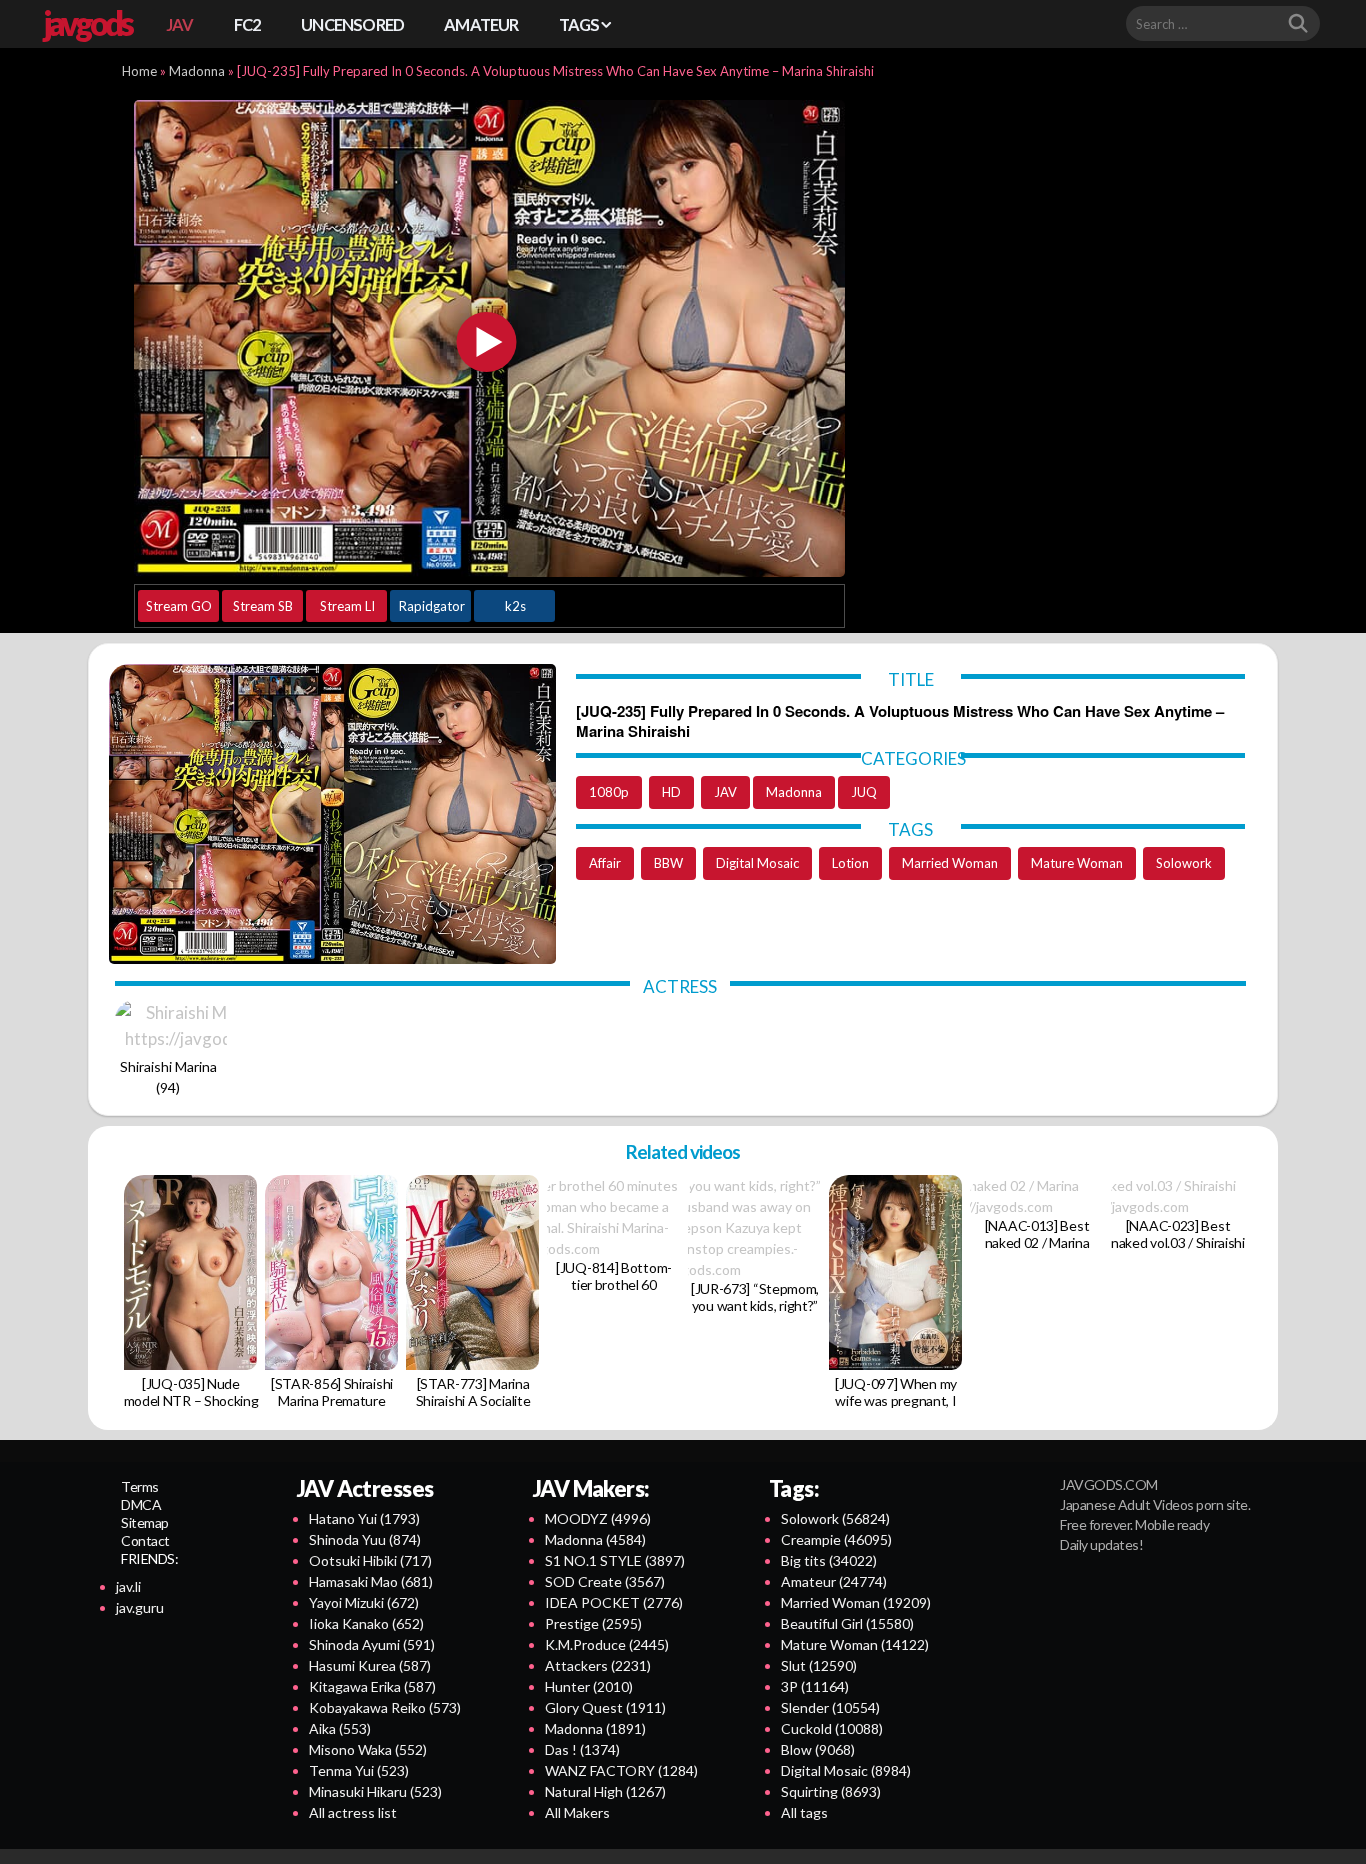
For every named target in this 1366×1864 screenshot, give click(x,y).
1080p (609, 792)
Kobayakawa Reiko (385, 1707)
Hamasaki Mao (371, 1581)
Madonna (197, 71)
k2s (515, 606)
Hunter (589, 1686)
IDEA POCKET (614, 1602)
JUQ (864, 792)
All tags (804, 1812)
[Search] (1298, 24)
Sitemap (145, 1522)
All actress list (353, 1812)
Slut (819, 1665)
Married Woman (950, 863)
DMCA (141, 1504)
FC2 (248, 24)
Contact (145, 1540)
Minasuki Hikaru (375, 1791)
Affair (605, 863)
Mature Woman (1077, 863)
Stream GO (179, 606)
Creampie (836, 1539)
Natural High (605, 1791)
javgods (87, 23)
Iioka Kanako (366, 1623)
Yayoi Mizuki (364, 1602)
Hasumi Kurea (370, 1665)
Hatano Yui (364, 1518)
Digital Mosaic (757, 863)
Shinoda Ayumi (372, 1644)
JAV (180, 24)
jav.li (128, 1586)
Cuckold (832, 1728)
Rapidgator (432, 606)
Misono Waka (368, 1749)
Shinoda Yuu (365, 1539)
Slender (830, 1707)
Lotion (850, 863)
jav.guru (140, 1607)
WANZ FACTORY (621, 1770)
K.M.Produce (607, 1644)
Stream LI (347, 606)
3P (815, 1686)
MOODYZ (598, 1518)
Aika (340, 1728)
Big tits (829, 1560)
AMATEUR (481, 24)
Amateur (834, 1581)
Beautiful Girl (847, 1623)
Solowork (1184, 863)
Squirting (831, 1791)
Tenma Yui (359, 1770)
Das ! (582, 1749)
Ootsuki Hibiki (370, 1560)
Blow (818, 1749)
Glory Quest (605, 1707)
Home (139, 71)
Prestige (593, 1623)
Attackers (598, 1665)
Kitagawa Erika (372, 1686)
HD (671, 792)
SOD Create (605, 1581)
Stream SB (263, 606)
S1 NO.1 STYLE (615, 1560)
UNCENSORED (352, 24)
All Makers (577, 1812)
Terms (140, 1486)
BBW (668, 863)
